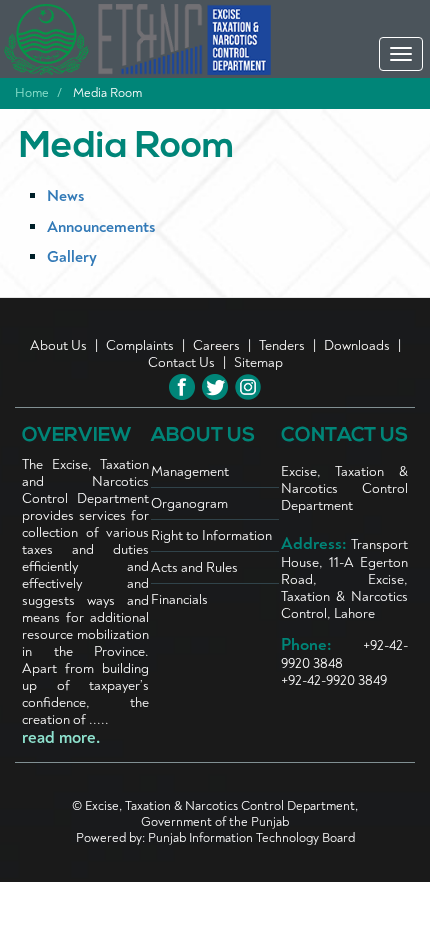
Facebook (182, 387)
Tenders (282, 345)
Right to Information (211, 535)
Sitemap (258, 362)
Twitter (215, 387)
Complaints (140, 345)
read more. (61, 738)
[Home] (171, 39)
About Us (58, 345)
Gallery (72, 257)
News (65, 196)
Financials (179, 599)
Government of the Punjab (215, 822)
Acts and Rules (194, 567)
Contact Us (181, 362)
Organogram (189, 503)
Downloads (357, 345)
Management (190, 471)
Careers (216, 345)
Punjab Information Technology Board (251, 838)
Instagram (248, 387)
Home (32, 93)
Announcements (101, 227)
